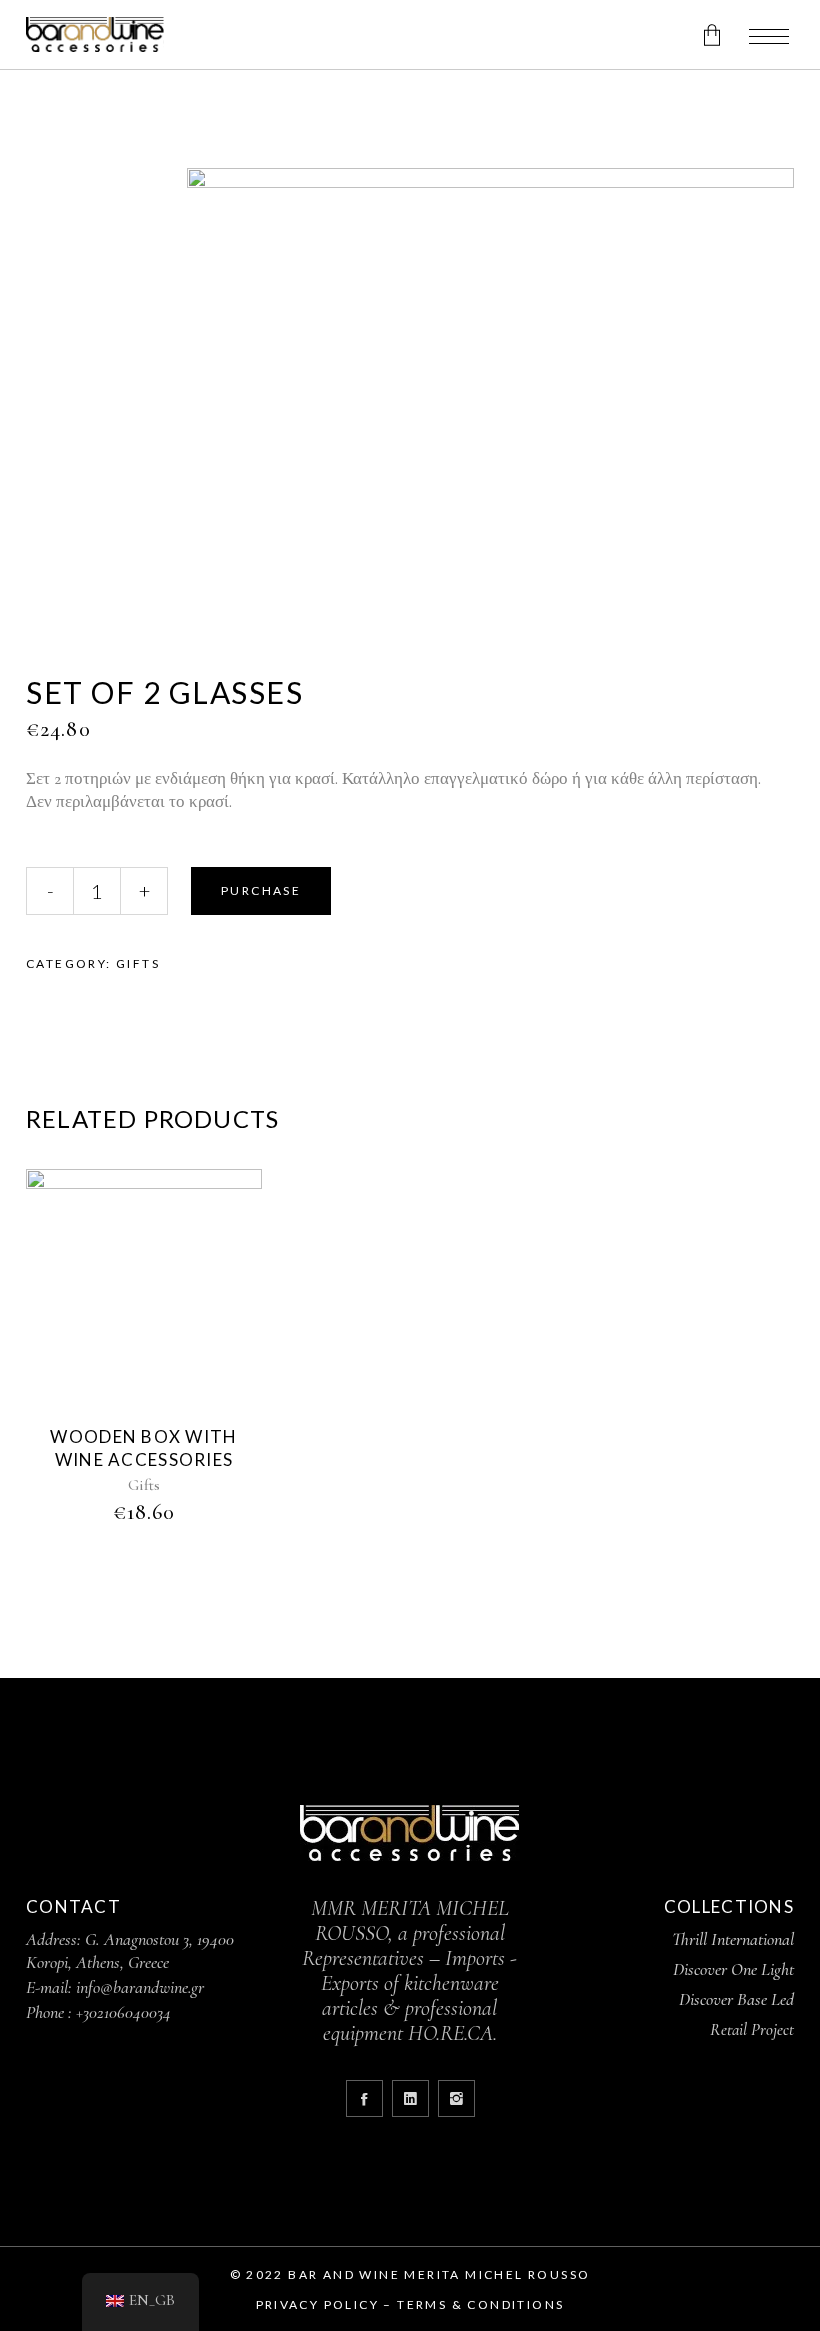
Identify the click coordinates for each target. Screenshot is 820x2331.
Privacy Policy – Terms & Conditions (410, 2304)
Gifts (138, 963)
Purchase (261, 890)
